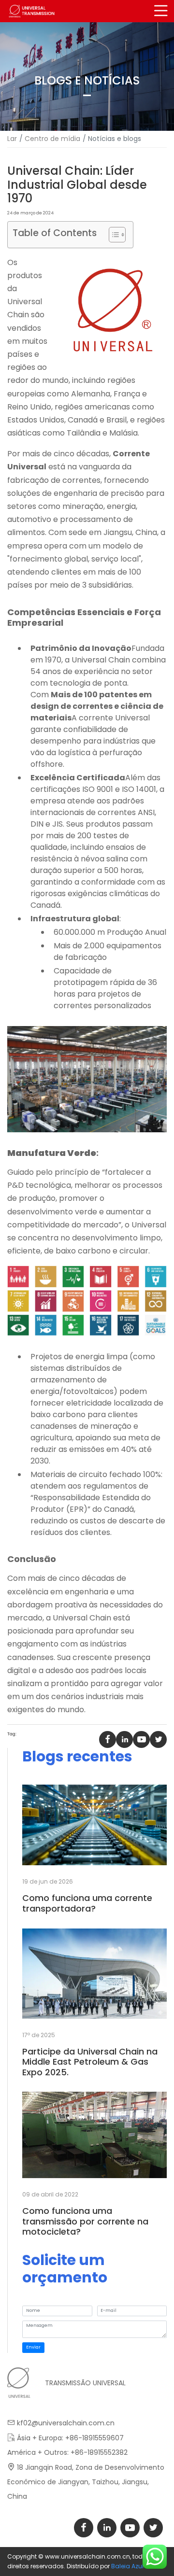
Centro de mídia (52, 139)
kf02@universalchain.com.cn (66, 2423)
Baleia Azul (127, 2566)
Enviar (33, 2347)
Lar (12, 139)
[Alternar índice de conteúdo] (112, 235)
